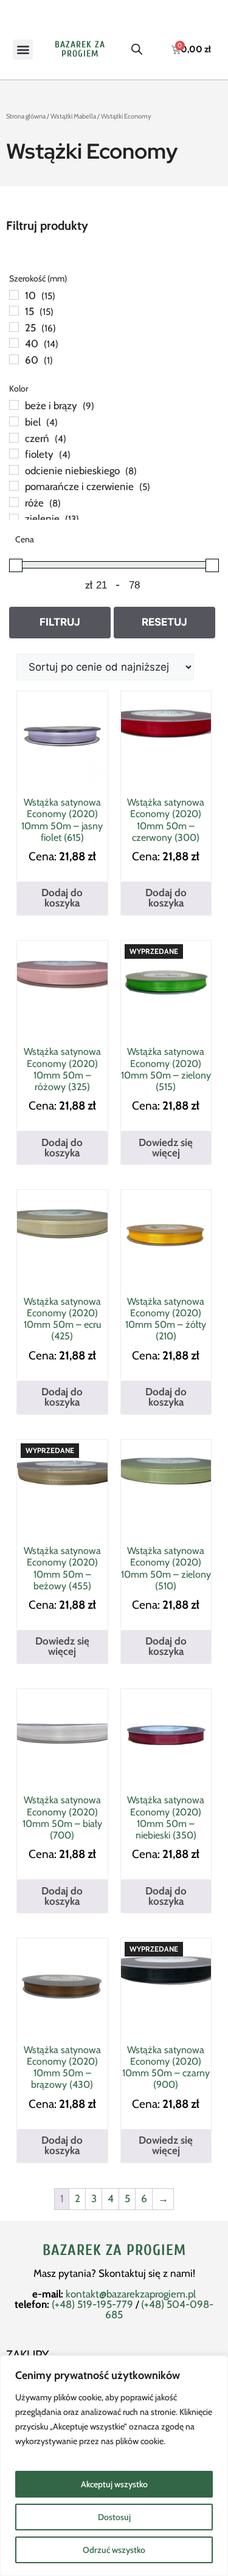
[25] (14, 327)
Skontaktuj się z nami (146, 2273)
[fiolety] (14, 454)
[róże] (14, 502)
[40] (14, 343)
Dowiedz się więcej (166, 1148)
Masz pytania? (66, 2273)
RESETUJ (164, 622)
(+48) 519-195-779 (92, 2304)
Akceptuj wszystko (114, 2484)
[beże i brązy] (14, 405)
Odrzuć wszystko (114, 2550)
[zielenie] (14, 519)
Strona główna (26, 116)
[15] (14, 311)
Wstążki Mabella (73, 116)
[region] (114, 2466)
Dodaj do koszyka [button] (62, 898)
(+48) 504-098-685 (159, 2309)
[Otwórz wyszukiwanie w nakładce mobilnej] (137, 49)
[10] (14, 295)
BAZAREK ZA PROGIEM (80, 49)
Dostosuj (114, 2517)
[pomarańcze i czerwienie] (14, 486)
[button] (23, 50)
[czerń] (14, 438)
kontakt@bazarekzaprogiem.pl (131, 2294)
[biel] (14, 421)
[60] (14, 359)
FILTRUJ (60, 622)
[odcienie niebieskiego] (14, 470)
